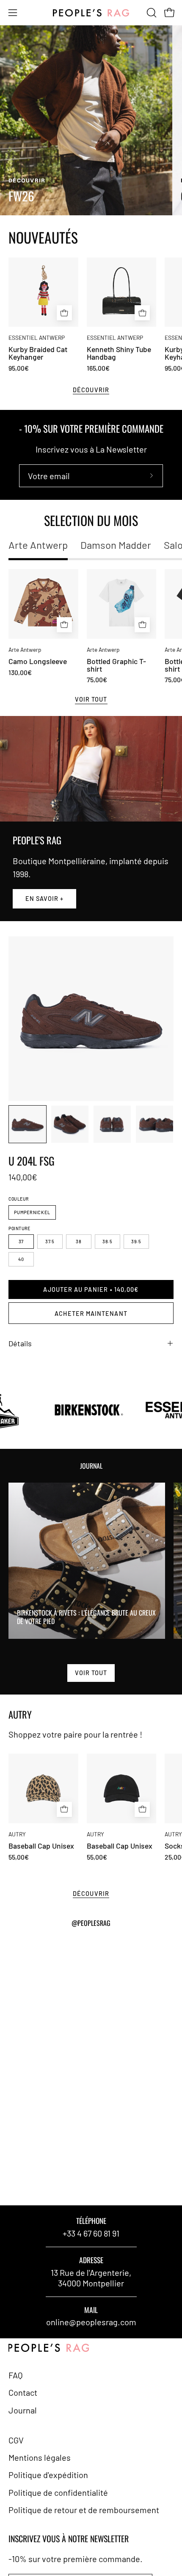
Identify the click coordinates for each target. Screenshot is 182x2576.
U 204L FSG (32, 1161)
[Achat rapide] (64, 625)
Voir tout (91, 699)
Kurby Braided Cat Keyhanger (38, 353)
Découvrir (91, 390)
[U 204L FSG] (28, 1124)
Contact (23, 2392)
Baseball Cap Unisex (41, 1846)
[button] (151, 13)
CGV (16, 2440)
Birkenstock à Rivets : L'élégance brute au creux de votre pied (86, 1617)
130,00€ (20, 672)
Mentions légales (40, 2457)
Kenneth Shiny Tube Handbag (119, 353)
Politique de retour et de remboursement (84, 2510)
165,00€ (98, 368)
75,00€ (97, 680)
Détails (20, 1343)
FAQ (16, 2375)
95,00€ (19, 368)
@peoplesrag (91, 1923)
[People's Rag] (91, 13)
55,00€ (19, 1857)
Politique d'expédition (48, 2475)
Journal (23, 2410)
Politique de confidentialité (58, 2492)
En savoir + (45, 899)
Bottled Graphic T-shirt (116, 665)
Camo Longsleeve (38, 662)
